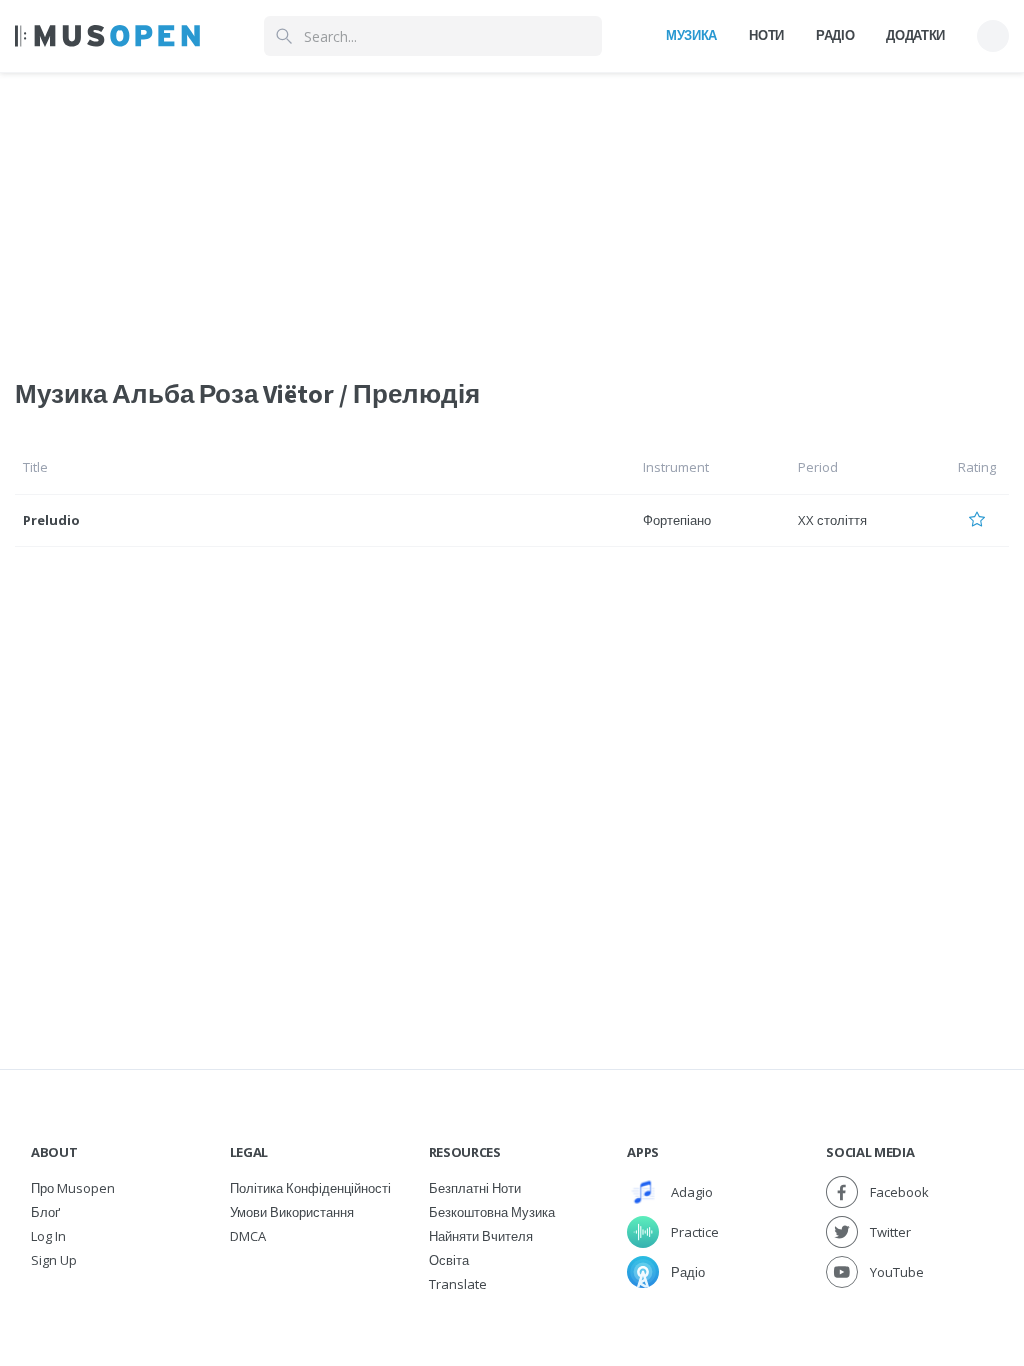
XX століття (832, 520)
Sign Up (54, 1260)
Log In (48, 1236)
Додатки (915, 35)
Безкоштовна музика (492, 1212)
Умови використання (292, 1212)
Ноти (766, 35)
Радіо (835, 35)
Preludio (51, 520)
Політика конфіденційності (310, 1188)
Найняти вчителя (481, 1236)
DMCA (248, 1236)
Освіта (449, 1260)
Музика (691, 35)
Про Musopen (73, 1188)
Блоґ (45, 1212)
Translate (458, 1284)
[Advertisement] (512, 213)
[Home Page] (107, 36)
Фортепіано (677, 520)
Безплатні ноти (475, 1188)
